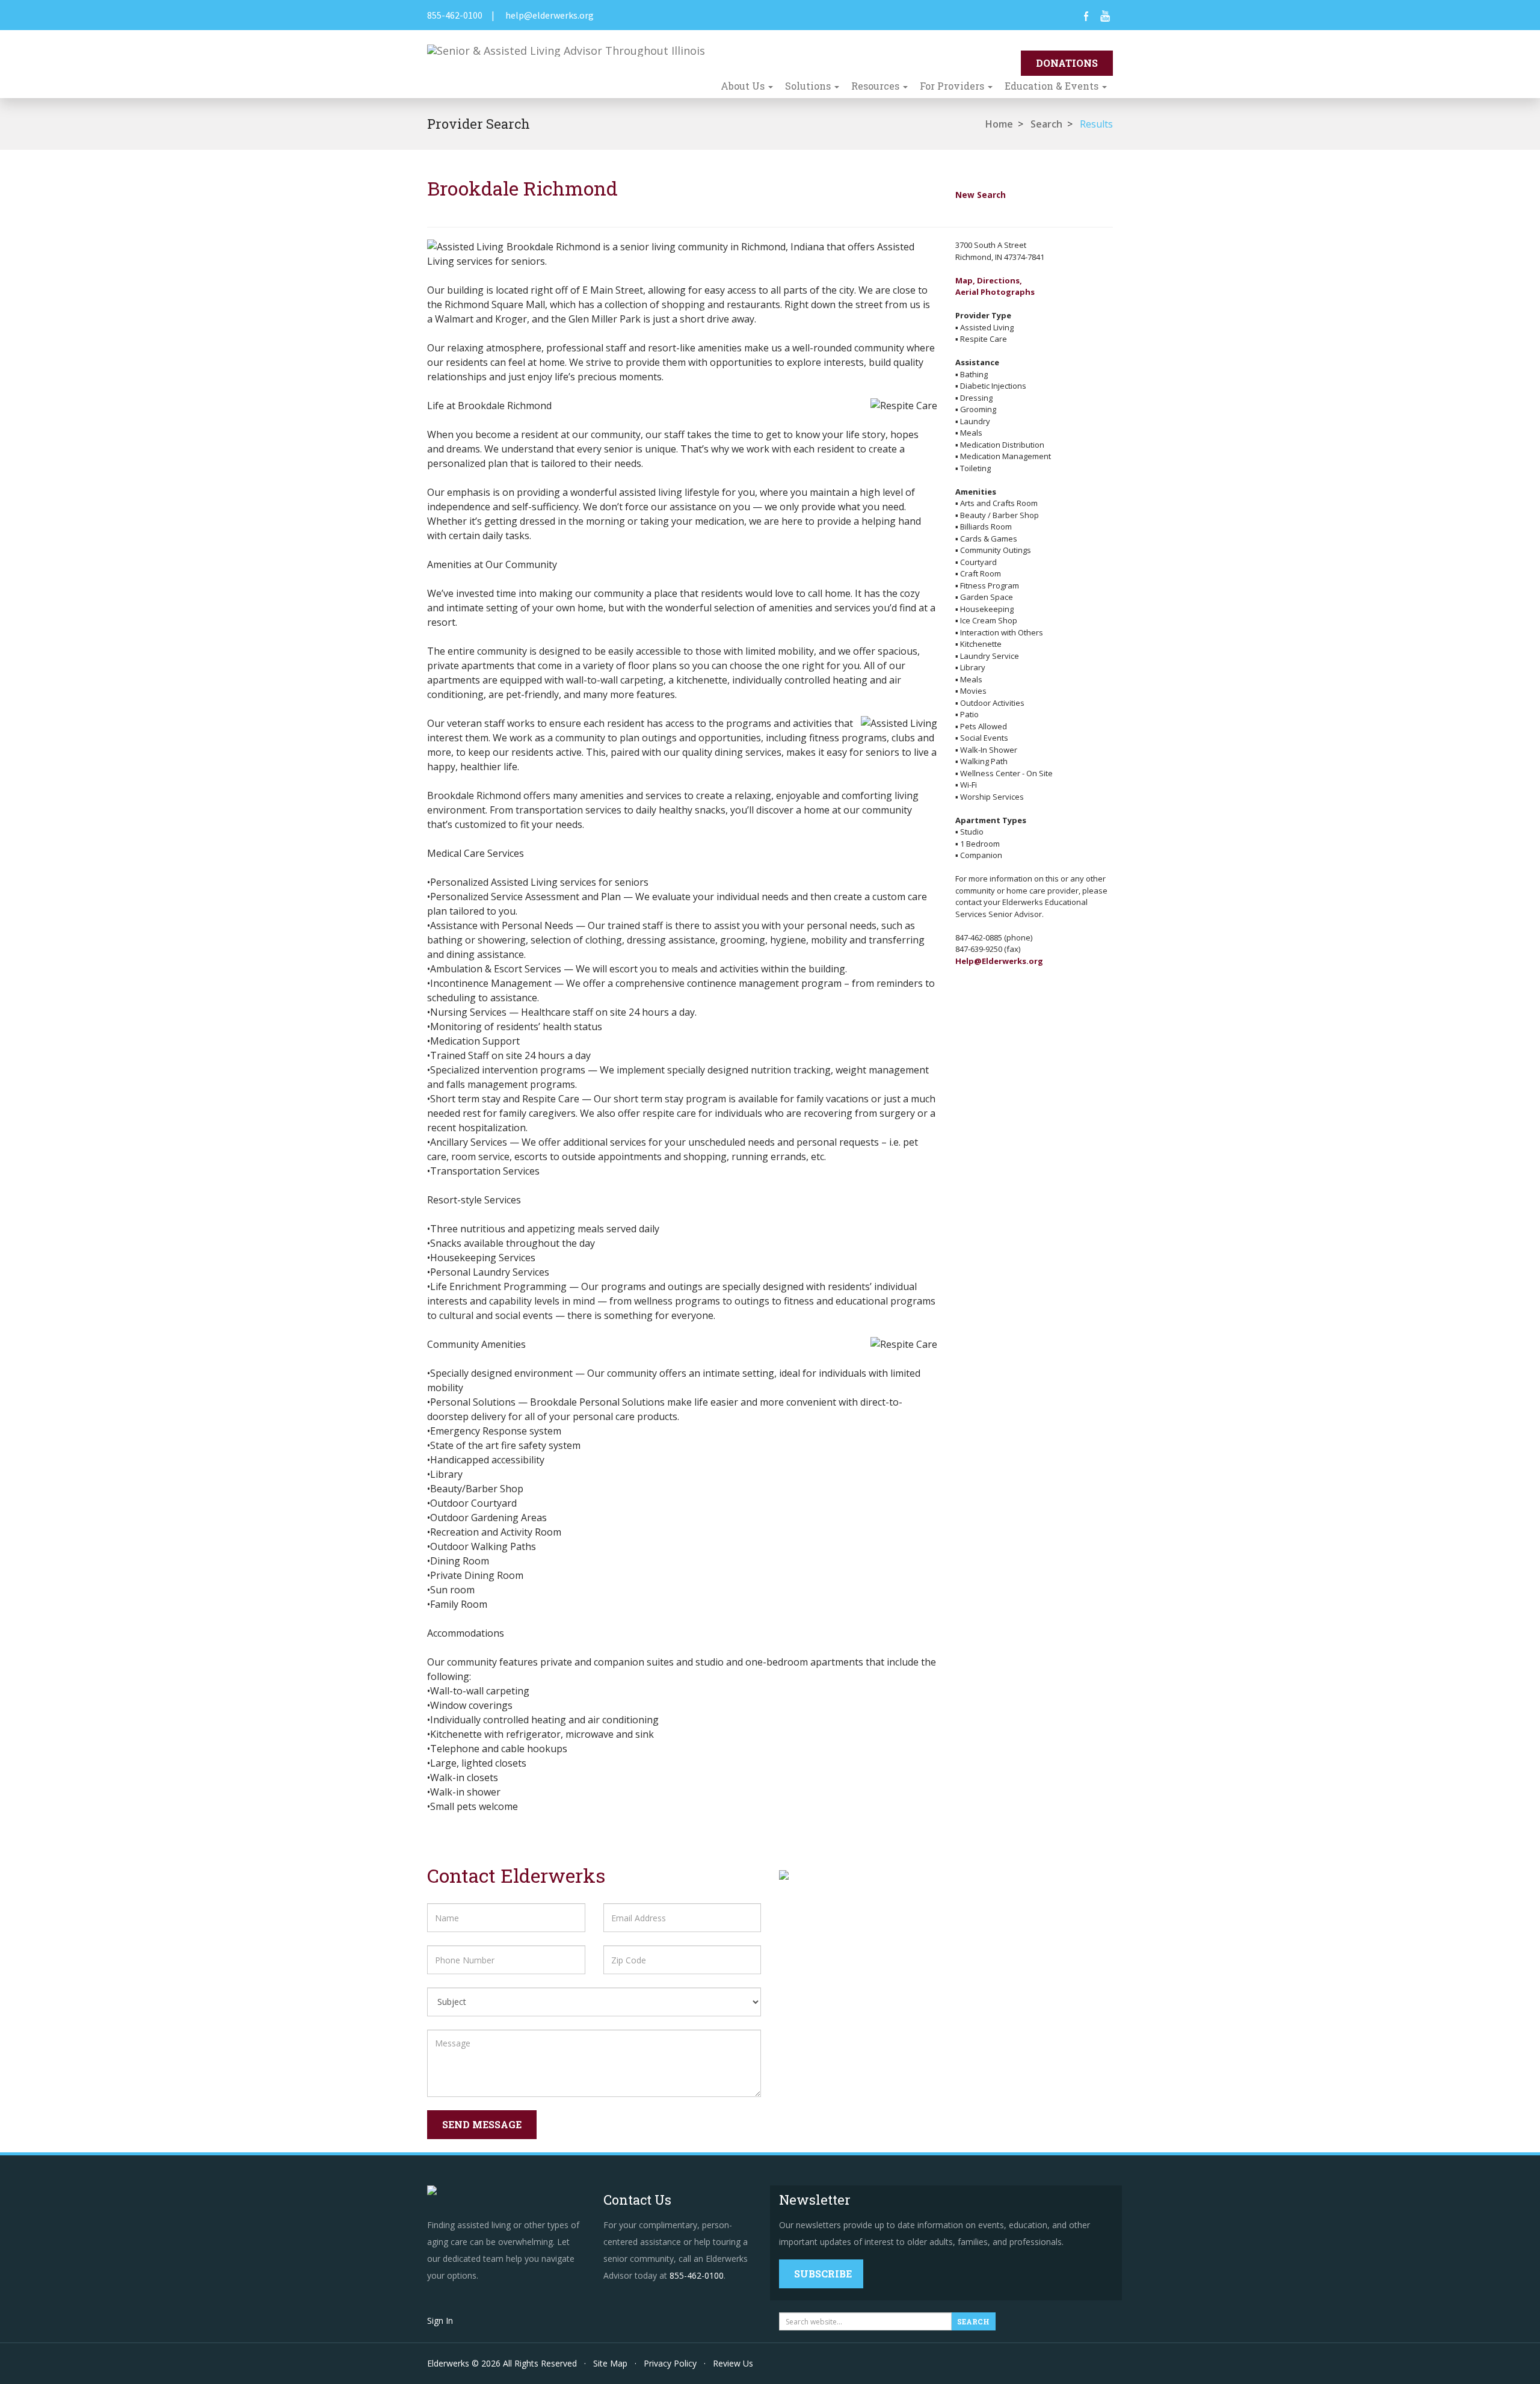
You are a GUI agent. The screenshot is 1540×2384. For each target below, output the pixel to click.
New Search (981, 195)
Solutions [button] (809, 86)
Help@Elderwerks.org (999, 961)
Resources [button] (876, 86)
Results (1096, 124)
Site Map (610, 2363)
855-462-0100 (455, 15)
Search (1046, 124)
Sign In (440, 2321)
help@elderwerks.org (550, 15)
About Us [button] (744, 86)
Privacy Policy (670, 2363)
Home (999, 124)
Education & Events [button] (1053, 86)
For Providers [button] (953, 86)
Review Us (733, 2363)
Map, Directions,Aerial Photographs (995, 286)
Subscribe (823, 2274)
